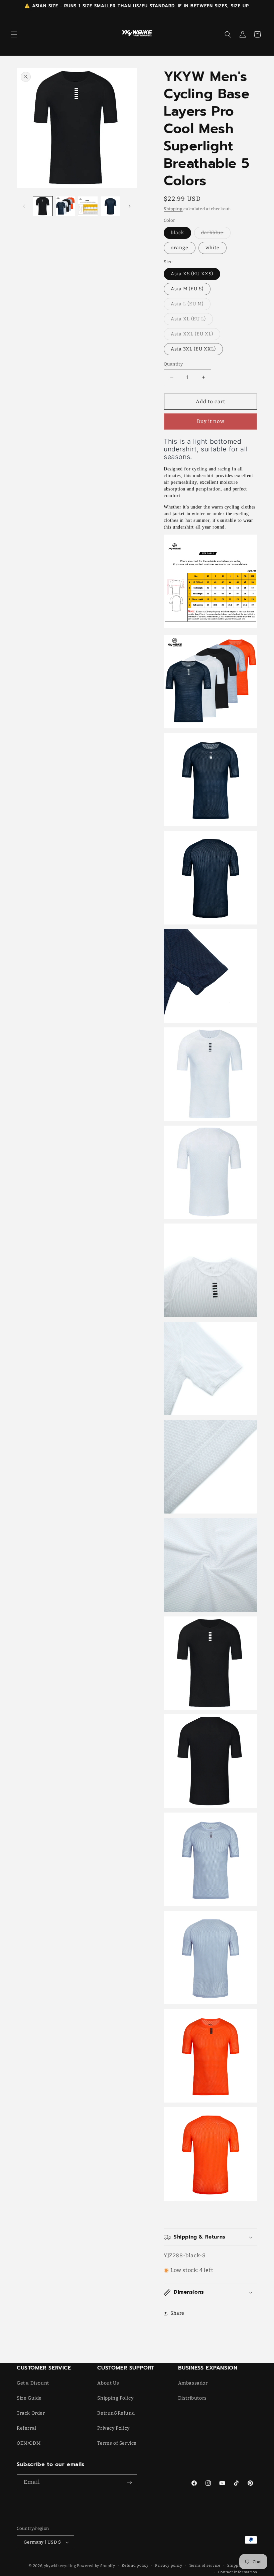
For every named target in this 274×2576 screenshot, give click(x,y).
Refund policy (135, 2565)
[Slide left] (24, 206)
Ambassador (193, 2383)
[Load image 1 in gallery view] (43, 206)
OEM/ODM (29, 2443)
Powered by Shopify (96, 2566)
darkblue (216, 234)
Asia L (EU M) (191, 305)
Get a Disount (33, 2383)
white (213, 248)
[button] (14, 34)
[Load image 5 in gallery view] (111, 206)
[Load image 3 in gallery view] (88, 206)
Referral (27, 2428)
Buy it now (211, 421)
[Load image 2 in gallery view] (65, 206)
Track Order (31, 2413)
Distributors (192, 2398)
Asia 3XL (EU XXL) (193, 349)
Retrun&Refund (116, 2413)
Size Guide (29, 2398)
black (177, 233)
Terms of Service (117, 2443)
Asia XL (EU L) (192, 320)
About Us (108, 2383)
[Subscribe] (129, 2482)
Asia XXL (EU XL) (195, 335)
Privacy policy (169, 2565)
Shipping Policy (115, 2398)
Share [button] (177, 2313)
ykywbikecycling (60, 2566)
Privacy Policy (113, 2428)
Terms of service (205, 2565)
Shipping (173, 209)
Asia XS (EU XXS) (192, 274)
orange (180, 248)
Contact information (238, 2572)
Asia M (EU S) (187, 289)
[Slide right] (130, 206)
